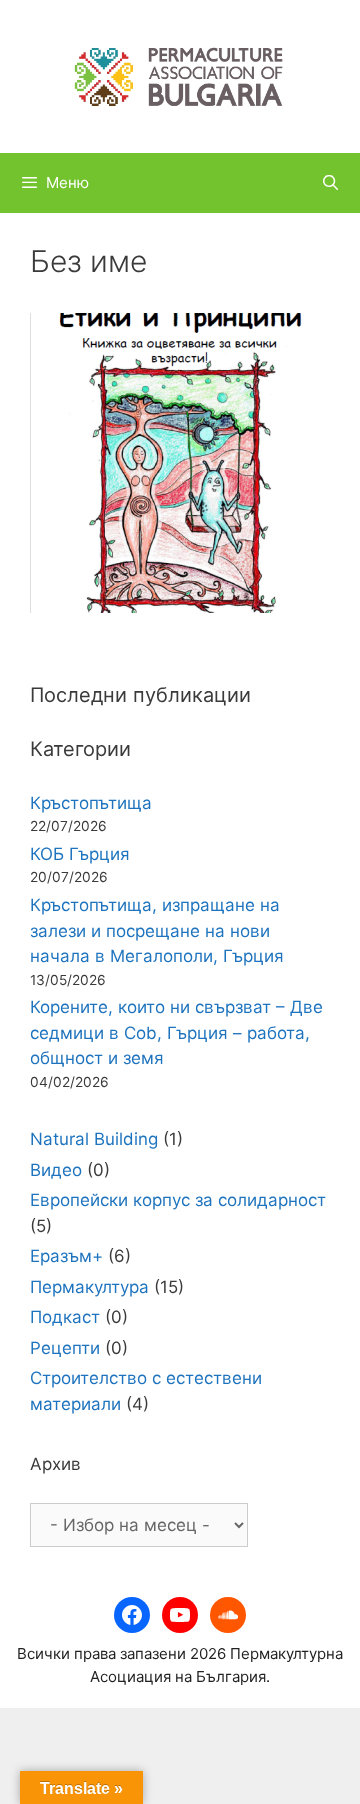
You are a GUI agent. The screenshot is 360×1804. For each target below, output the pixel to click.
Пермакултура (89, 1287)
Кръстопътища (91, 803)
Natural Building (94, 1139)
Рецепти (65, 1348)
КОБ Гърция (80, 854)
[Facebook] (132, 1615)
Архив (55, 1464)
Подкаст (65, 1317)
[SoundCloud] (228, 1615)
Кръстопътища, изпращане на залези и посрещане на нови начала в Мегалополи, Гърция (157, 930)
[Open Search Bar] (330, 183)
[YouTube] (180, 1615)
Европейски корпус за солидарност (178, 1200)
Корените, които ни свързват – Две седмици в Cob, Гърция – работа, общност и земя (176, 1032)
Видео (56, 1170)
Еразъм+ (66, 1256)
